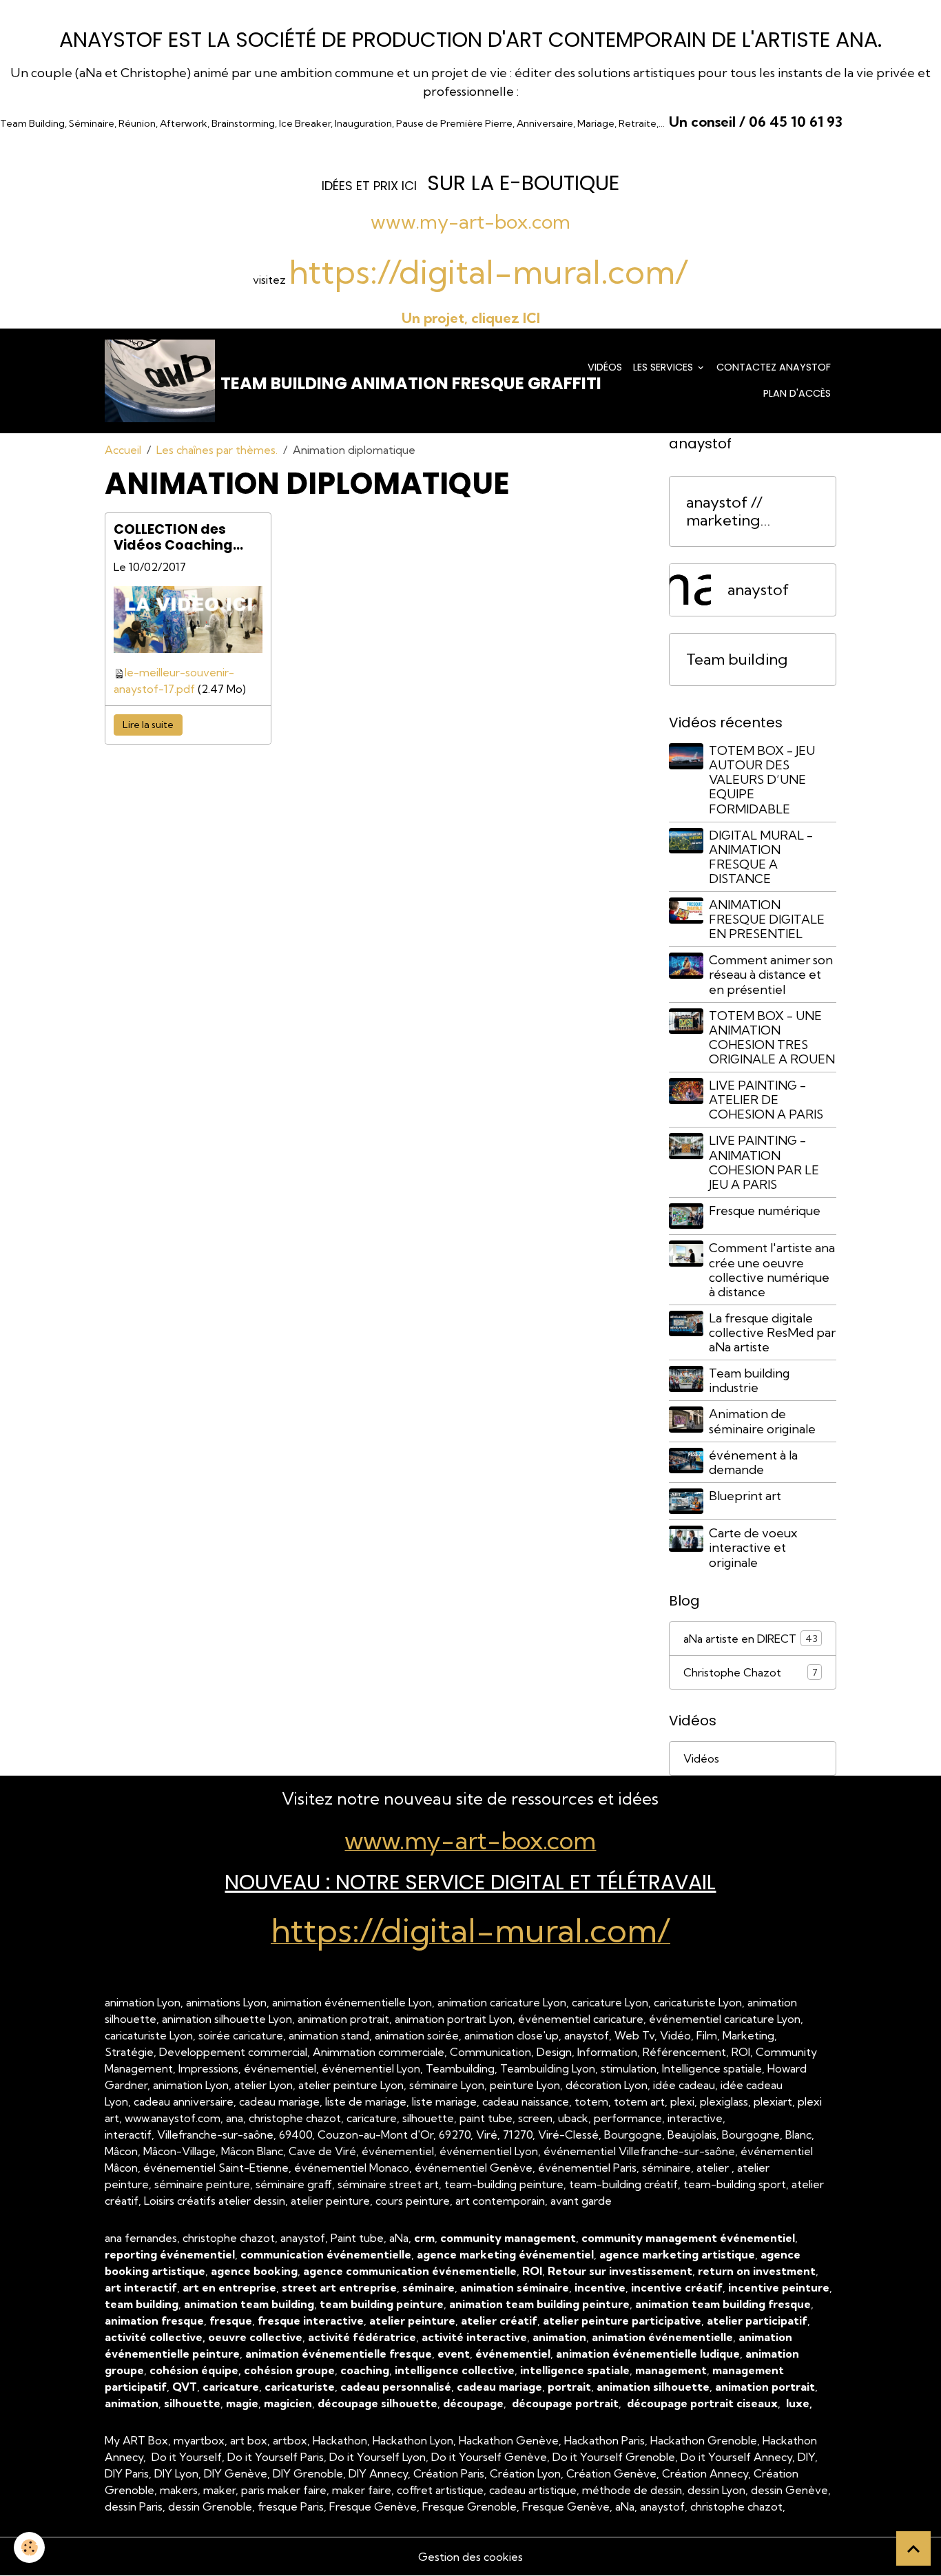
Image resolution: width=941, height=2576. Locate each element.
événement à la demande (753, 1462)
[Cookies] (29, 2547)
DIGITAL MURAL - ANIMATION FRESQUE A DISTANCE (761, 857)
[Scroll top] (913, 2548)
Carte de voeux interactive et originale (753, 1547)
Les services (664, 367)
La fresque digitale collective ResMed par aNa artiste (772, 1332)
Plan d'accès (797, 393)
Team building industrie (749, 1380)
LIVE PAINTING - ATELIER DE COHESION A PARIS (766, 1100)
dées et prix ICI (371, 186)
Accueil (123, 450)
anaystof (758, 590)
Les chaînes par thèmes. (217, 450)
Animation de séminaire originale (762, 1421)
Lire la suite (148, 725)
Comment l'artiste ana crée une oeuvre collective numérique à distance (772, 1269)
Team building (737, 659)
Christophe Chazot (751, 1672)
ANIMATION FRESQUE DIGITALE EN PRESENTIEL (767, 919)
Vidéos (605, 367)
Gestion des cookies (470, 2557)
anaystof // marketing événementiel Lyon (736, 512)
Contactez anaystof (774, 367)
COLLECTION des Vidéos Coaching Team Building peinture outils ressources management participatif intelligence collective (173, 537)
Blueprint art (745, 1496)
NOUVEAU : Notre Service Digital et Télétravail (470, 1882)
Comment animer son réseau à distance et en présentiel (771, 974)
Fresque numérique (765, 1211)
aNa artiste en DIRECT (751, 1639)
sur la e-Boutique (523, 183)
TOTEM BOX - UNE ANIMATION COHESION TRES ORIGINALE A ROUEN (772, 1037)
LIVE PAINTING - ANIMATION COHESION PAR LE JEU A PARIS (764, 1162)
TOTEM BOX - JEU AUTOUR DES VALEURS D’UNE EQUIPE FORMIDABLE (762, 779)
